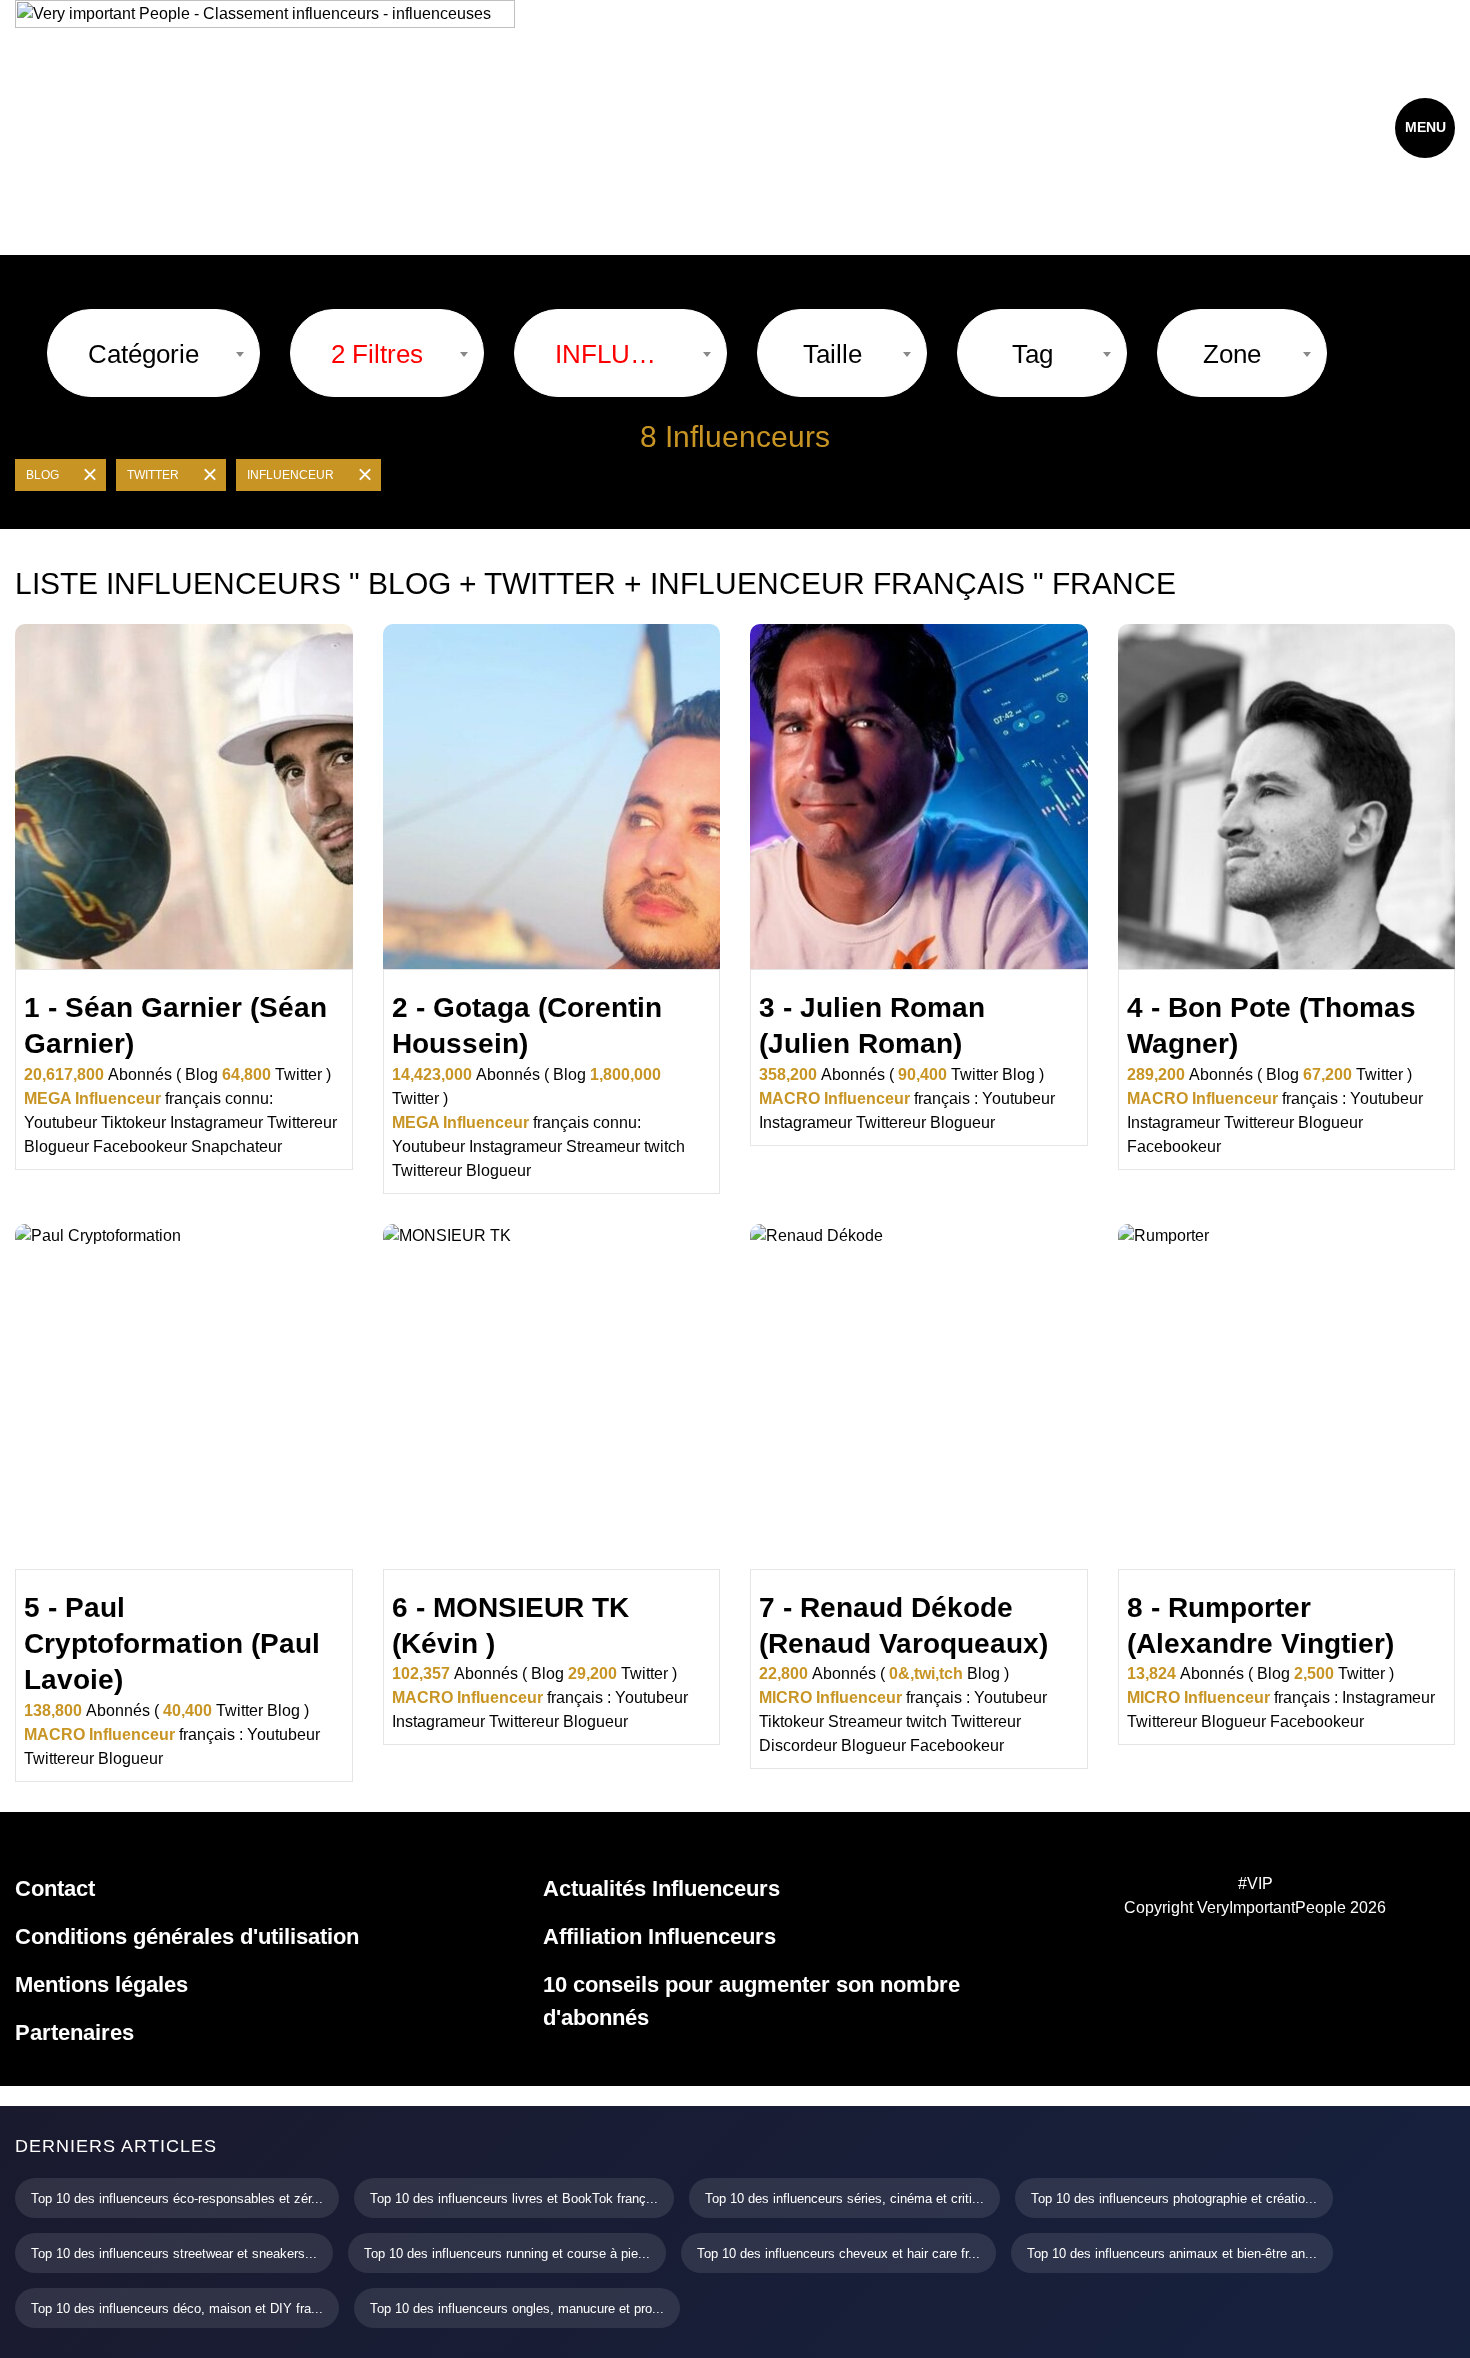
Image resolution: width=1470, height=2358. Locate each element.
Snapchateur (236, 1146)
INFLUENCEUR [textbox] (610, 354)
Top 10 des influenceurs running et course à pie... (507, 2253)
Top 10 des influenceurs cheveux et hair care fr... (838, 2253)
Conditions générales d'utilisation (187, 1936)
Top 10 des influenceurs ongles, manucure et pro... (517, 2308)
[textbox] (143, 354)
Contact (55, 1888)
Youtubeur (60, 1122)
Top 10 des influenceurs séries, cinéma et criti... (844, 2198)
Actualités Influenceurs (661, 1888)
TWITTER (153, 475)
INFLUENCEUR (290, 475)
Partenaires (74, 2032)
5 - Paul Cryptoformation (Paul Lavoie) (172, 1644)
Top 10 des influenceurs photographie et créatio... (1174, 2198)
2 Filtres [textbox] (377, 354)
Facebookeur (140, 1146)
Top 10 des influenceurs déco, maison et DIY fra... (177, 2308)
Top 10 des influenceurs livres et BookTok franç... (514, 2198)
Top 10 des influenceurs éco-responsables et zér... (177, 2198)
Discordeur (798, 1745)
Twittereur (302, 1122)
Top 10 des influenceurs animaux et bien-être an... (1172, 2253)
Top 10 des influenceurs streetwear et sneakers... (174, 2253)
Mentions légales (101, 1984)
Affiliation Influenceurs (659, 1936)
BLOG (42, 475)
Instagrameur (216, 1122)
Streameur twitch (625, 1146)
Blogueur (56, 1146)
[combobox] (153, 353)
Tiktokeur (133, 1122)
